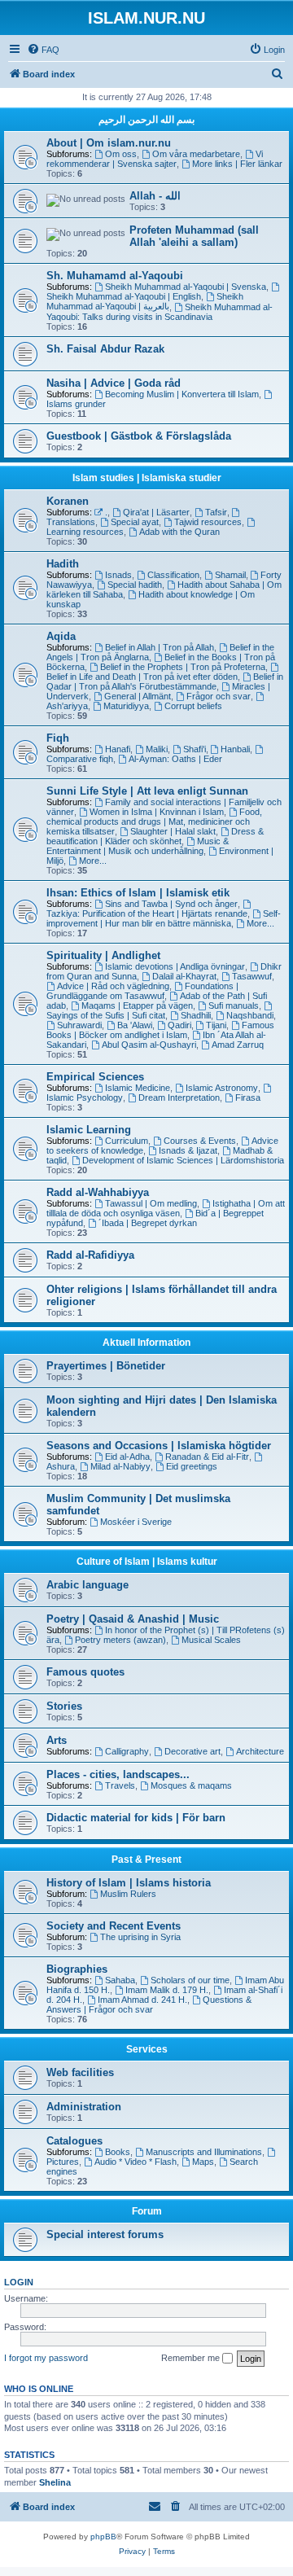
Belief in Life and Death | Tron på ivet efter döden (142, 677)
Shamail (230, 575)
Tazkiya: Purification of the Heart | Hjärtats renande (147, 913)
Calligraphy (127, 1751)
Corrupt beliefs (193, 706)
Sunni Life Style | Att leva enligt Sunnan (147, 791)
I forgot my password (46, 2358)
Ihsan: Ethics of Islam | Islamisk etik (138, 893)
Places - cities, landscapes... (118, 1774)
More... (93, 861)
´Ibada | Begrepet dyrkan (148, 1223)
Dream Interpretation (179, 1097)
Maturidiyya (126, 706)
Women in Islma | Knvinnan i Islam (157, 812)
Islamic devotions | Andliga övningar (175, 966)
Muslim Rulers (128, 1894)
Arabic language (87, 1585)
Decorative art (192, 1751)
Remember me (192, 2358)
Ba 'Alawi (135, 1025)
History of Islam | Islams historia (129, 1883)
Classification (173, 575)
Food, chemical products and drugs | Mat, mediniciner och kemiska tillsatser (154, 821)
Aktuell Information (146, 1343)
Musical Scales (211, 1640)
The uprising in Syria (140, 1937)
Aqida (61, 636)
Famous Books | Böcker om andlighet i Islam (160, 1030)
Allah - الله (155, 196)
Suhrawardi (79, 1025)
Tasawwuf (252, 976)
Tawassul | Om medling (151, 1203)
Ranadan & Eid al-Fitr (207, 1457)
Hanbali (235, 749)
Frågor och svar (219, 696)
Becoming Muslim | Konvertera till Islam (182, 394)
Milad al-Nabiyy (120, 1466)
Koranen (68, 501)
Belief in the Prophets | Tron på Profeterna (183, 667)
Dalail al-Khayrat (184, 976)
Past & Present (146, 1860)
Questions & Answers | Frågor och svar (149, 2004)
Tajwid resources (208, 522)
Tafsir (216, 512)
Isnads (118, 575)
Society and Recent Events (114, 1926)
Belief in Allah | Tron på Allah (160, 647)
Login (19, 2282)
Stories (64, 1706)
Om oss (121, 154)
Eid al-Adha (127, 1457)
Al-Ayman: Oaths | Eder (175, 759)
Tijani (216, 1025)
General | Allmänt (138, 696)
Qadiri (179, 1025)
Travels (120, 1785)
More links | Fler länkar (237, 164)
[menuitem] (43, 50)
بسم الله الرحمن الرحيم (146, 120)
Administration (84, 2107)
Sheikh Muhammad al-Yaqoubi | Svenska (186, 287)
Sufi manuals (234, 1005)
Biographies (77, 1969)
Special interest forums (105, 2234)
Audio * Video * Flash (136, 2162)
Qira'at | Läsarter (156, 512)
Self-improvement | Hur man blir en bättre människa (164, 918)
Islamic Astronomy (222, 1088)
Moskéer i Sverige (136, 1522)
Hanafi (118, 749)
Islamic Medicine (138, 1088)
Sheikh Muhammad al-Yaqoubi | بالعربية (145, 301)
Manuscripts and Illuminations (204, 2152)
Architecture (260, 1751)
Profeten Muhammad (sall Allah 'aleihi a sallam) (194, 236)
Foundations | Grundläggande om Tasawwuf (142, 991)
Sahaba (120, 1980)
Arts (57, 1740)
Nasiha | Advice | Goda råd (114, 383)
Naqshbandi (250, 1015)
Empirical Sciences (95, 1077)
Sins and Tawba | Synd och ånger (171, 904)
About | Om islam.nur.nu (109, 143)
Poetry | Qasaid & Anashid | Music (133, 1619)
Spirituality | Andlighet (103, 955)
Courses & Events (200, 1141)
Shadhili (196, 1015)
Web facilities (80, 2072)
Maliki (157, 749)
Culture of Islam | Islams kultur (147, 1562)
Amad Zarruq (238, 1045)
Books (118, 2152)
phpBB (103, 2537)
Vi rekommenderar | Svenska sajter (155, 159)
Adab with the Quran (179, 532)
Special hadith (135, 585)
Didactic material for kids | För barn (136, 1818)
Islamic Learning (89, 1130)
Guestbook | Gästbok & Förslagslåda (139, 436)
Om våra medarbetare (196, 154)
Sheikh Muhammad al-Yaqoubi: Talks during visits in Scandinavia (160, 312)
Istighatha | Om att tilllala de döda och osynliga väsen (166, 1208)
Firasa (248, 1097)
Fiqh (58, 738)
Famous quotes (85, 1672)
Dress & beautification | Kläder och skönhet (155, 836)
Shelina (55, 2482)
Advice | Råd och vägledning (113, 986)
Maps (203, 2162)
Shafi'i (195, 749)
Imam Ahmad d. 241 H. (142, 2000)
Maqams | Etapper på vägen (137, 1005)
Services (147, 2049)
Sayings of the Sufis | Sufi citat (106, 1015)
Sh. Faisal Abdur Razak (105, 349)
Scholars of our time (190, 1980)
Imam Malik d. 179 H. (167, 1990)
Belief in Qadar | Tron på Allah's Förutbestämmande (165, 681)
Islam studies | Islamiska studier (147, 478)
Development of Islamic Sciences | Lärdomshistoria (183, 1160)
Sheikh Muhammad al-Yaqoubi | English (124, 296)
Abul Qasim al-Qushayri (149, 1045)
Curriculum (127, 1141)
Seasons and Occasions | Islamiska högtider (159, 1446)
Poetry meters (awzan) (120, 1640)
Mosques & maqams (191, 1785)
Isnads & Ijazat (188, 1150)
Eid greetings (192, 1466)
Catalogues (74, 2141)
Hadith (63, 564)
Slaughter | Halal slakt (173, 831)
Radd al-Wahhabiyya (98, 1192)
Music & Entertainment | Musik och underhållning (138, 846)
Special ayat (135, 522)
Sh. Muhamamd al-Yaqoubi (115, 276)
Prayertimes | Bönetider (106, 1366)
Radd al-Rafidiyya (90, 1255)
